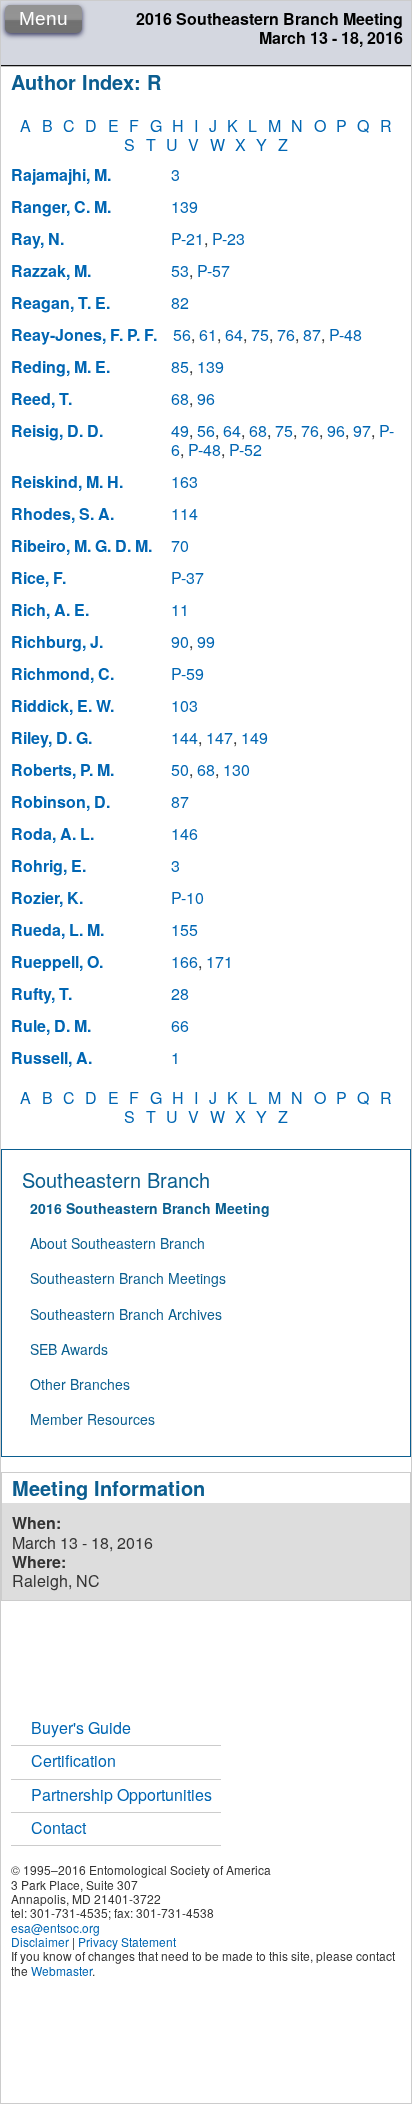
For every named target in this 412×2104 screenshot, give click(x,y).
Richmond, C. (62, 673)
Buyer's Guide (81, 1727)
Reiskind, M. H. (67, 481)
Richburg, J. (57, 641)
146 (184, 833)
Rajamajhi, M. (61, 174)
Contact (58, 1827)
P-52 (245, 449)
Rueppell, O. (57, 961)
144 (184, 737)
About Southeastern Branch (117, 1243)
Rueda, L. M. (57, 929)
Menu (43, 18)
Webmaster (61, 1970)
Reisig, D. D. (57, 430)
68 (180, 398)
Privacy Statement (127, 1941)
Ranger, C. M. (61, 206)
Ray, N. (37, 238)
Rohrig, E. (48, 865)
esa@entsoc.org (55, 1927)
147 (219, 737)
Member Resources (92, 1419)
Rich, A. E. (50, 609)
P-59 (187, 673)
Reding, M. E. (60, 366)
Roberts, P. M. (62, 769)
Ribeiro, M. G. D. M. (81, 545)
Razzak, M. (51, 270)
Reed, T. (41, 398)
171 (219, 961)
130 (236, 769)
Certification (73, 1760)
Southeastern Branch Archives (126, 1314)
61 (208, 334)
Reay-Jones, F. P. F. (84, 334)
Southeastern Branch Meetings (128, 1278)
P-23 (228, 238)
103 (184, 705)
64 (234, 334)
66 (180, 1025)
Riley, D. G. (51, 737)
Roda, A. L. (52, 833)
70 (180, 545)
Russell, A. (51, 1057)
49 (180, 430)
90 (180, 641)
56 (182, 334)
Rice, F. (38, 577)
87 (312, 334)
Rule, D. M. (51, 1025)
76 (286, 334)
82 (180, 302)
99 (206, 641)
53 (180, 270)
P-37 (187, 577)
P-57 (213, 270)
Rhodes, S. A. (62, 513)
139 (184, 206)
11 (180, 609)
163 (184, 481)
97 (362, 430)
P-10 (187, 897)
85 (180, 366)
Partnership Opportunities (121, 1794)
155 (184, 929)
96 (206, 398)
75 (260, 334)
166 (184, 961)
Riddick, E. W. (62, 705)
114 (184, 513)
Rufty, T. (41, 993)
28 (180, 993)
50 (180, 769)
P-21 (187, 238)
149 (254, 737)
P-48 (345, 334)
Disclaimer (40, 1941)
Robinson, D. (60, 801)
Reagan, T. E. (60, 302)
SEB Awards (69, 1349)
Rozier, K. (47, 897)
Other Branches (80, 1384)
